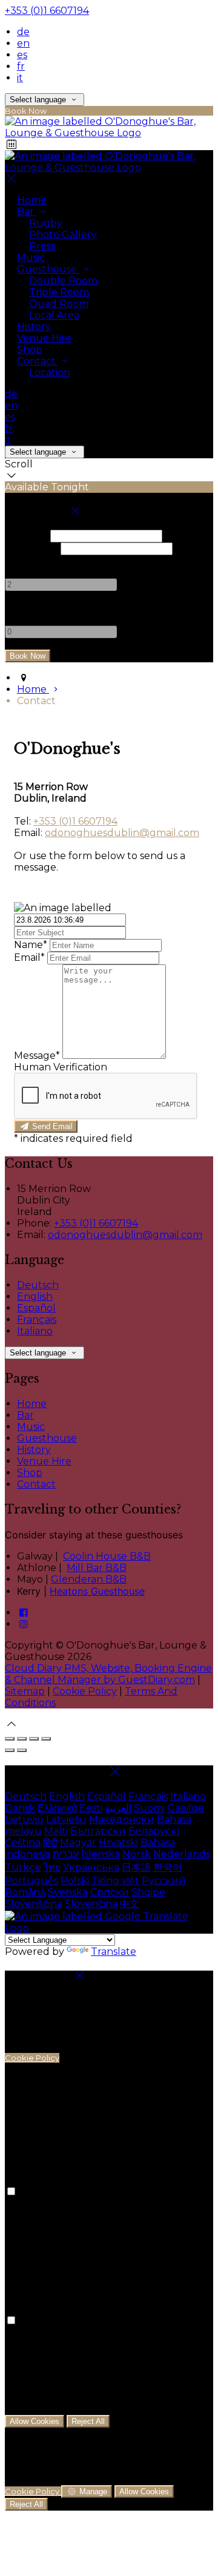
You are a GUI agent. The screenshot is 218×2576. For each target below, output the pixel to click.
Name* (31, 945)
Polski (75, 1881)
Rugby (46, 223)
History (34, 327)
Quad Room (59, 304)
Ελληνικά (57, 1808)
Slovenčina (91, 1904)
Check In (26, 535)
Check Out (31, 548)
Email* (29, 957)
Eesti (91, 1808)
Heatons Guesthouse (97, 1591)
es (22, 55)
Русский (164, 1881)
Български (98, 1831)
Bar (27, 212)
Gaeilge (186, 1808)
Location (50, 373)
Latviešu (66, 1820)
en (23, 43)
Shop (30, 350)
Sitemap (25, 1691)
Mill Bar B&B (97, 1568)
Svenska (68, 1892)
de (23, 32)
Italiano (35, 1331)
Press (42, 246)
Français (37, 1319)
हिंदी (50, 1843)
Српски (110, 1892)
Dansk (20, 1808)
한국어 (168, 1867)
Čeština (23, 1843)
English (35, 1296)
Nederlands (182, 1854)
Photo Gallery (63, 235)
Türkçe (23, 1867)
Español (36, 1308)
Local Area (54, 315)
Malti (56, 1831)
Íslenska (101, 1854)
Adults (21, 561)
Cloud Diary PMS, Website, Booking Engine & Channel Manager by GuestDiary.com (108, 1674)
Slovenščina (34, 1904)
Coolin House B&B (107, 1556)
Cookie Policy (85, 1691)
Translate (114, 1952)
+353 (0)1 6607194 (47, 11)
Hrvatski (118, 1843)
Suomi (149, 1808)
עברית (66, 1854)
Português (31, 1881)
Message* (37, 1056)
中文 (130, 1904)
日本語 (136, 1867)
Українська (91, 1867)
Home (32, 200)
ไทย (52, 1867)
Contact (38, 361)
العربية (118, 1808)
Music (31, 258)
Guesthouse (48, 269)
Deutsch (38, 1285)
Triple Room (59, 292)
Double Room (63, 281)
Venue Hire (44, 338)
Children (26, 608)
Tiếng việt (115, 1881)
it (20, 78)
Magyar (78, 1843)
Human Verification (61, 1067)
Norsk (137, 1854)
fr (21, 66)
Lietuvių (24, 1820)
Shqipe (148, 1892)
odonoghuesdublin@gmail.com (122, 833)
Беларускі (154, 1831)
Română (25, 1892)
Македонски (122, 1820)
